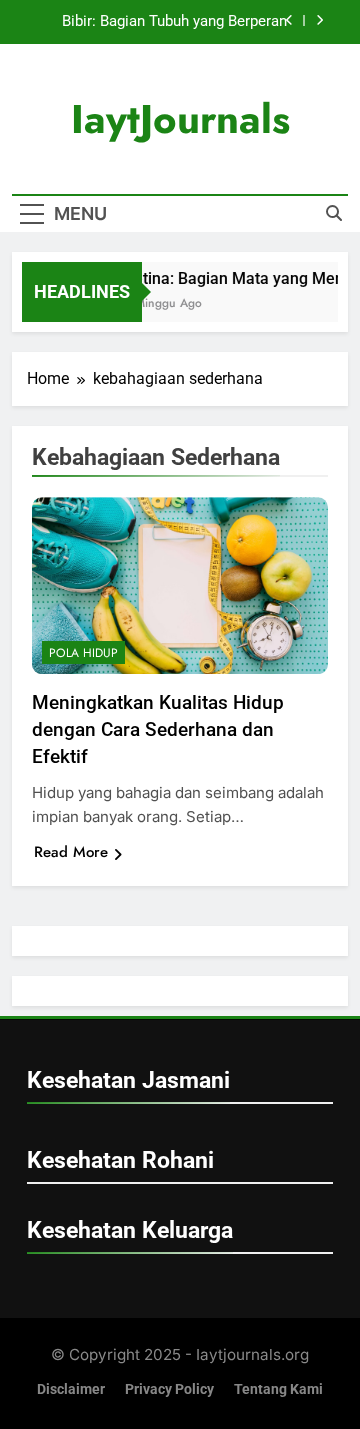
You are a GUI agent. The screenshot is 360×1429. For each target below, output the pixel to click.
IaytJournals (180, 119)
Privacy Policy (169, 1389)
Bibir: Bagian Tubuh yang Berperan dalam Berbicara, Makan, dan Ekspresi (160, 22)
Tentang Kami (278, 1389)
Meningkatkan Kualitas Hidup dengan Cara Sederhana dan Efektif (158, 729)
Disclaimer (71, 1389)
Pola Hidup (83, 653)
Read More (71, 852)
